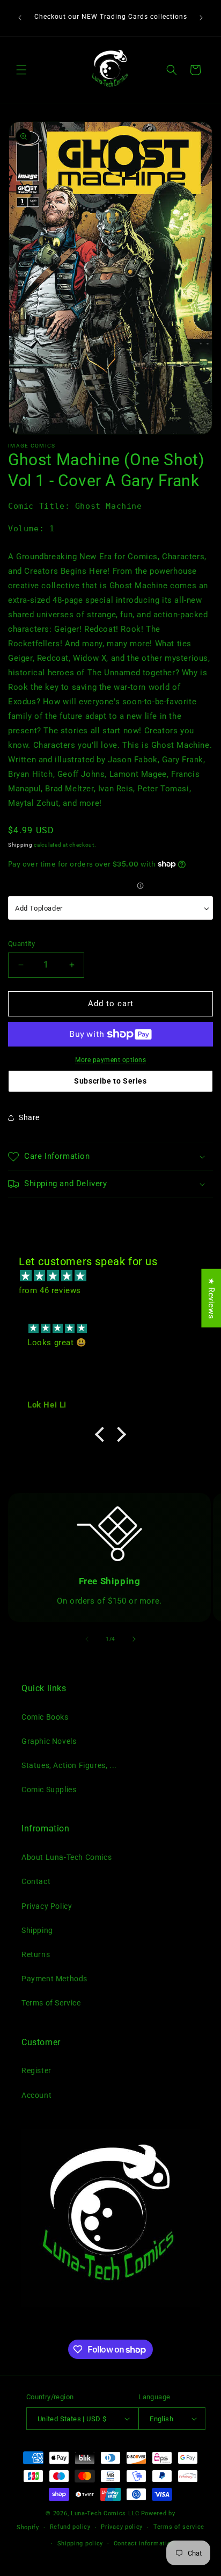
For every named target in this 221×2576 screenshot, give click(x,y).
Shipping (20, 845)
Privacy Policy (47, 1906)
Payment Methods (54, 1979)
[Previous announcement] (20, 18)
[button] (21, 70)
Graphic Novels (49, 1741)
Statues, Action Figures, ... (69, 1765)
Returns (36, 1954)
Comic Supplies (49, 1790)
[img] (116, 1276)
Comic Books (45, 1717)
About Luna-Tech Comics (67, 1857)
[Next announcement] (201, 18)
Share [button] (29, 1117)
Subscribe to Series (110, 1081)
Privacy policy (122, 2527)
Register (36, 2070)
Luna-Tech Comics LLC (105, 2513)
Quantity (21, 944)
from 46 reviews (50, 1290)
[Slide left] (87, 1639)
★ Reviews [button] (211, 1298)
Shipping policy (80, 2543)
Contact (36, 1881)
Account (36, 2095)
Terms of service (179, 2527)
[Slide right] (134, 1639)
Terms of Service (51, 2003)
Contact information (144, 2543)
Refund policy (70, 2527)
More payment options (110, 1060)
